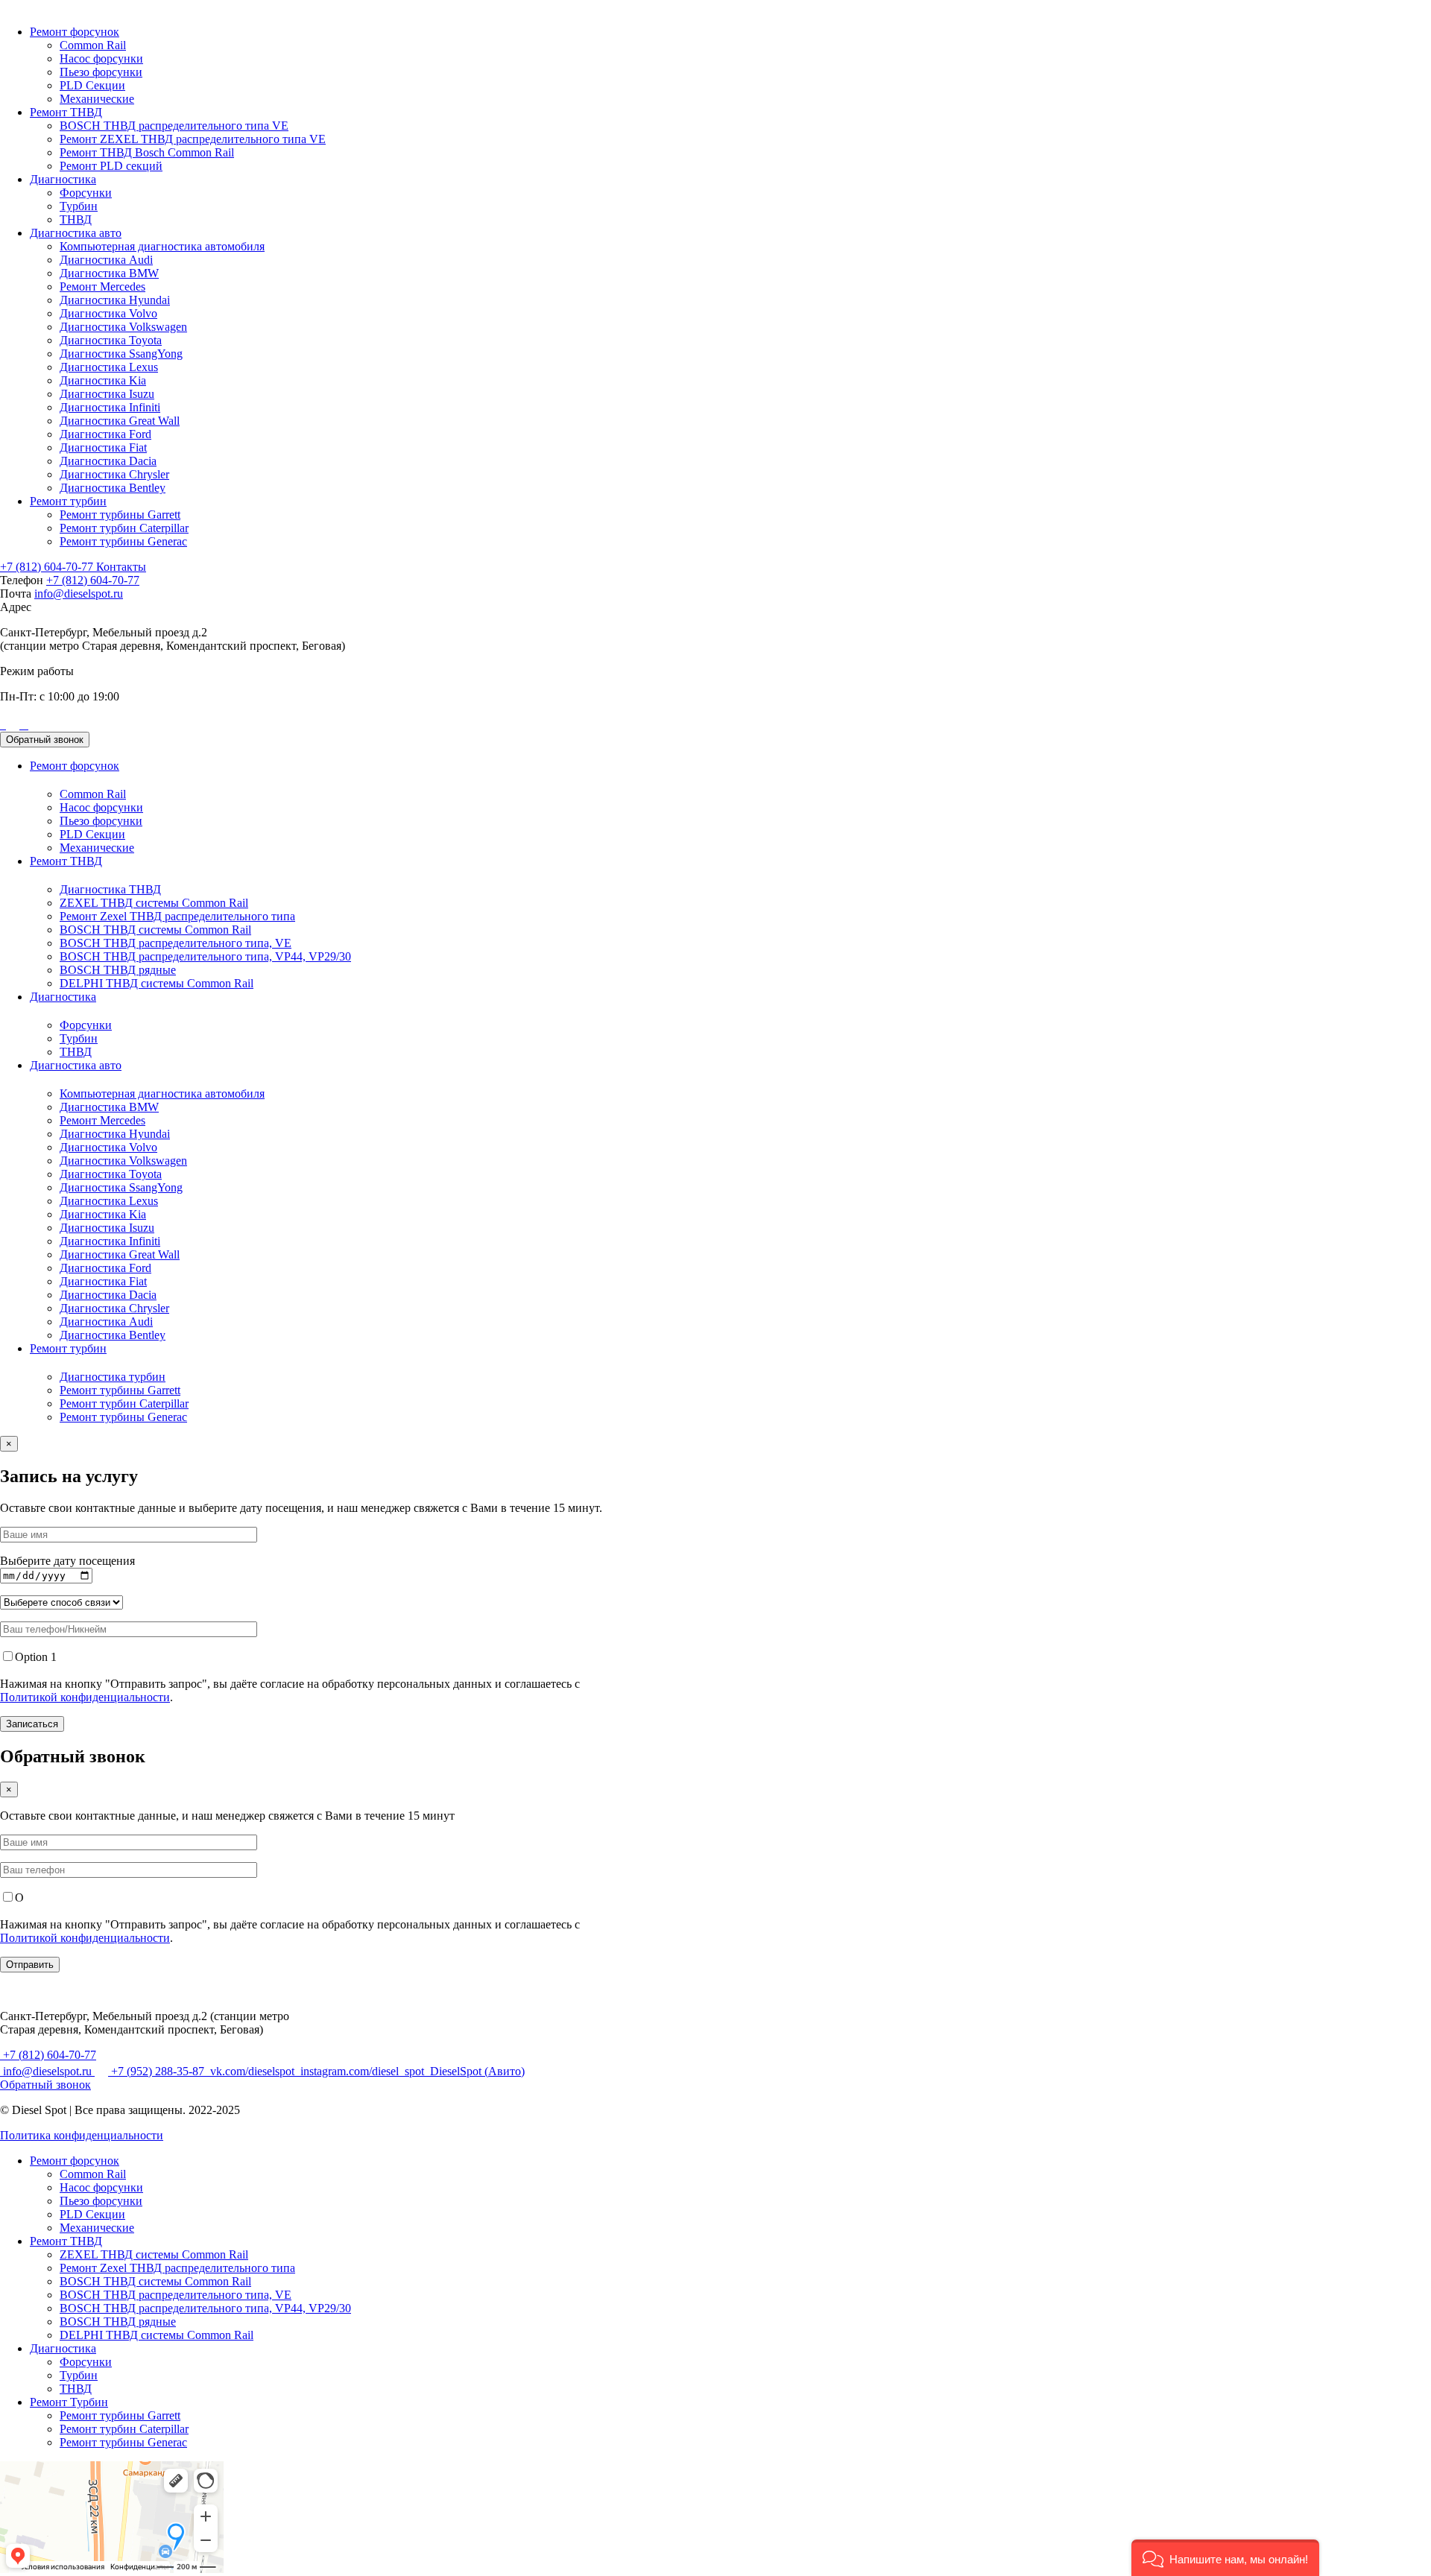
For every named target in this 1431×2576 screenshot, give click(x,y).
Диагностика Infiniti (110, 407)
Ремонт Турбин (69, 2402)
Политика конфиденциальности (82, 2135)
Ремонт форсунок (75, 32)
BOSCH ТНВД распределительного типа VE (174, 126)
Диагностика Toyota (111, 340)
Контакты (121, 567)
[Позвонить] (1, 725)
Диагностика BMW (109, 273)
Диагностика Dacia (108, 461)
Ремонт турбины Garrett (120, 515)
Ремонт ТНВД (66, 112)
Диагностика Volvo (108, 313)
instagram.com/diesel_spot (362, 2071)
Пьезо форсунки (101, 72)
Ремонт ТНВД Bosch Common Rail (147, 152)
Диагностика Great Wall (120, 421)
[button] (1225, 2558)
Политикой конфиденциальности (85, 1697)
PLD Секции (92, 85)
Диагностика (63, 179)
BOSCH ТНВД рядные (118, 970)
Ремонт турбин (68, 501)
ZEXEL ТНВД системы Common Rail (154, 903)
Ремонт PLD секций (111, 166)
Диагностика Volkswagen (123, 327)
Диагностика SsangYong (121, 354)
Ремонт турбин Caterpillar (124, 528)
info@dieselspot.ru (79, 594)
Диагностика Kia (103, 380)
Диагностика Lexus (109, 367)
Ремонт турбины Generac (123, 541)
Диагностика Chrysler (114, 474)
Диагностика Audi (106, 260)
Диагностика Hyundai (115, 300)
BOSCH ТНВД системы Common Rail (155, 930)
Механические (97, 99)
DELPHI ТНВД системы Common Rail (157, 983)
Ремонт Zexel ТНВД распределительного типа (177, 916)
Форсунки (86, 193)
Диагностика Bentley (113, 488)
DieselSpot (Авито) (476, 2071)
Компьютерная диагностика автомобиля (162, 246)
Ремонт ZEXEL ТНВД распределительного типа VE (193, 139)
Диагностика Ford (105, 434)
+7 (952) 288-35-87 (158, 2071)
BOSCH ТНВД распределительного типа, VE (176, 943)
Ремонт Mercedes (102, 287)
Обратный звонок (45, 740)
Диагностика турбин (113, 1377)
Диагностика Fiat (103, 447)
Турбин (79, 206)
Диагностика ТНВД (110, 889)
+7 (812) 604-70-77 (48, 567)
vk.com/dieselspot (252, 2071)
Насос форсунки (101, 58)
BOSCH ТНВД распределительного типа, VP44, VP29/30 (205, 956)
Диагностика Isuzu (107, 394)
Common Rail (93, 45)
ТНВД (76, 219)
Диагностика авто (76, 233)
